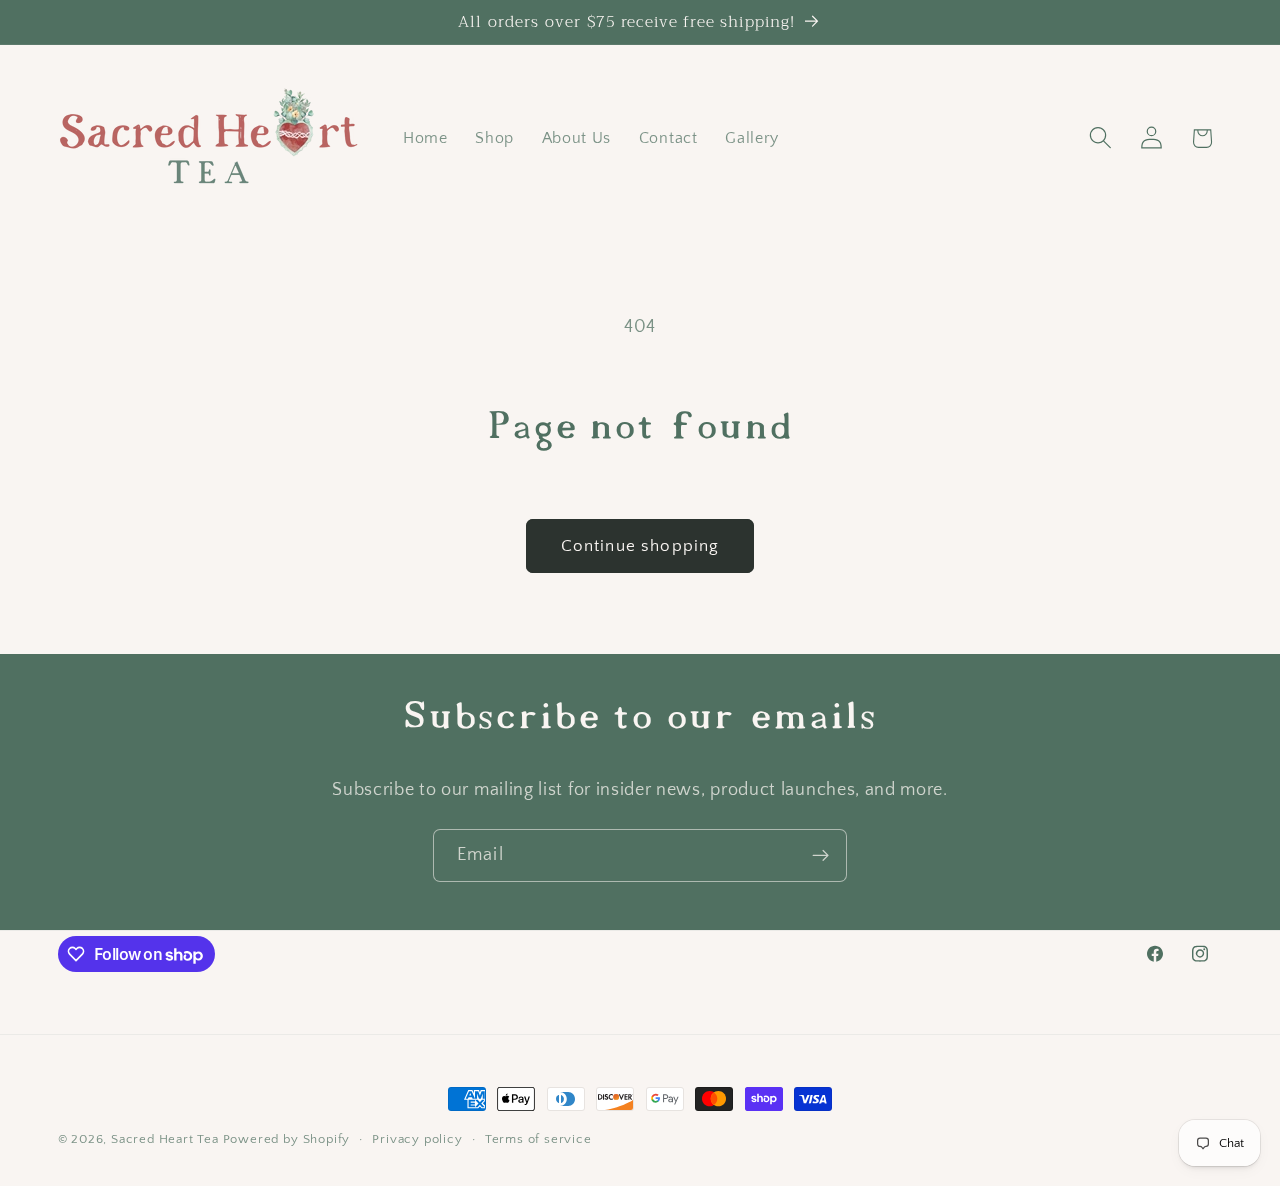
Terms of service (538, 1139)
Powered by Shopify (287, 1139)
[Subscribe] (820, 856)
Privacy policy (417, 1139)
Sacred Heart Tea (165, 1139)
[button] (1100, 138)
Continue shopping (640, 545)
